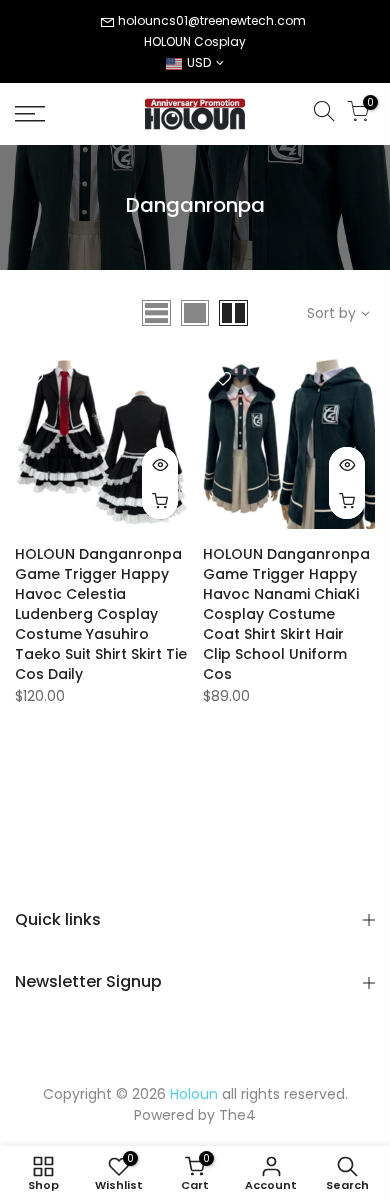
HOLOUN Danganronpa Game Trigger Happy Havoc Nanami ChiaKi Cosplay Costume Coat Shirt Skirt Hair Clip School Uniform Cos (286, 614)
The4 (237, 1115)
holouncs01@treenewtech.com (212, 20)
